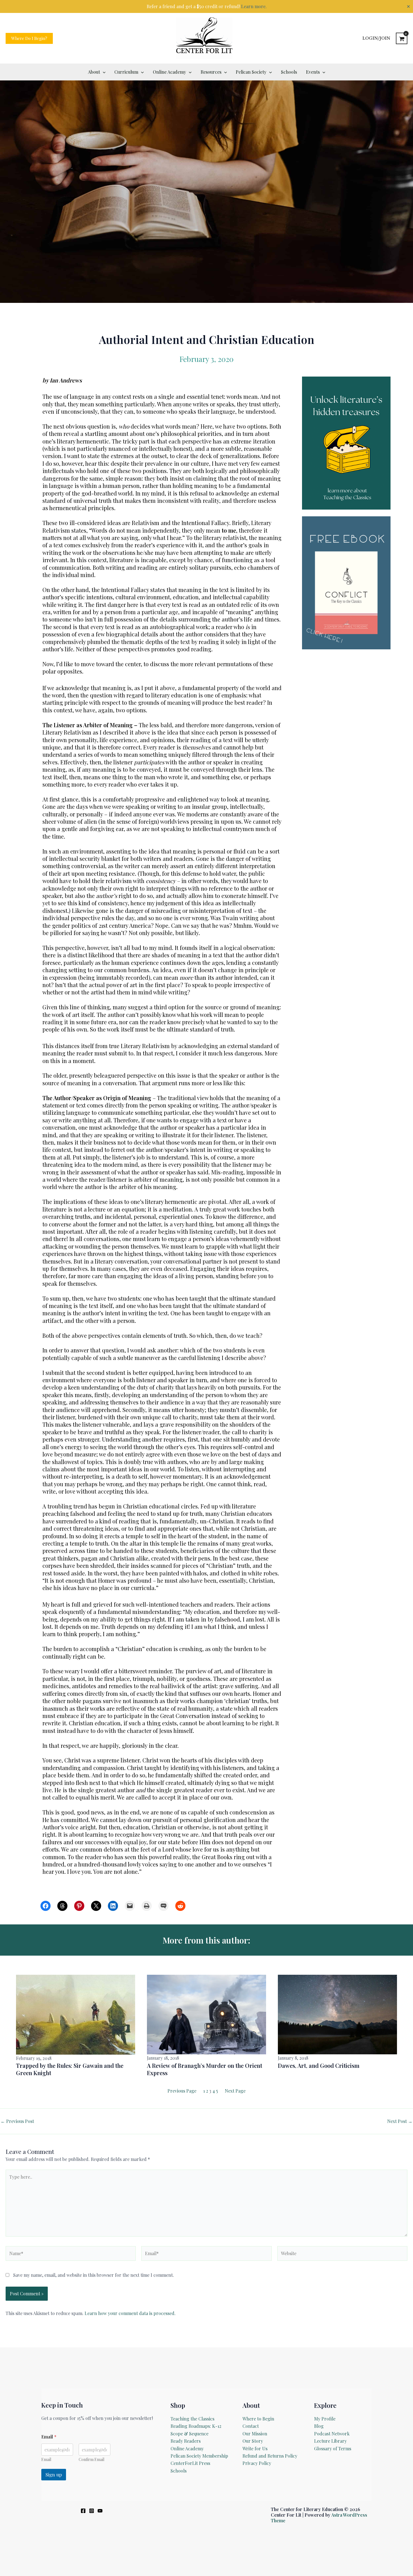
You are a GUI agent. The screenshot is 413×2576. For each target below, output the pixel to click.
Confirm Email (91, 2459)
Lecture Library (330, 2441)
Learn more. (254, 6)
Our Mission (255, 2434)
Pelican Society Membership (199, 2456)
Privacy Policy (257, 2463)
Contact (251, 2426)
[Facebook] (83, 2511)
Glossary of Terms (333, 2448)
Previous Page (182, 2091)
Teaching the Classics (192, 2419)
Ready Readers (186, 2441)
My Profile (325, 2419)
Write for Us (255, 2448)
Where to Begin (258, 2419)
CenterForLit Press (190, 2463)
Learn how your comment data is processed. (130, 2313)
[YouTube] (100, 2511)
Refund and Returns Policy (270, 2456)
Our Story (253, 2441)
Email (46, 2459)
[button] (29, 38)
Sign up (54, 2474)
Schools (179, 2471)
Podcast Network (332, 2434)
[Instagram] (92, 2511)
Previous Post (17, 2121)
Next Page (235, 2091)
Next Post (400, 2121)
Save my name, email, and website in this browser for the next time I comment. (94, 2275)
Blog (319, 2426)
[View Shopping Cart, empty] (402, 38)
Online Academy (187, 2448)
